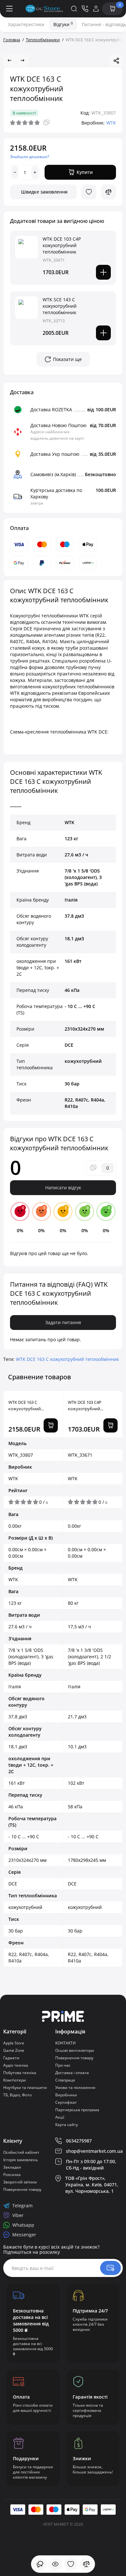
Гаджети (11, 2058)
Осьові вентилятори (75, 2050)
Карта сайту (67, 2125)
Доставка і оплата (72, 2073)
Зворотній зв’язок (20, 2182)
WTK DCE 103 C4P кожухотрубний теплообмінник (62, 245)
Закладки (12, 2167)
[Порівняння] (86, 2564)
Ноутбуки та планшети (25, 2087)
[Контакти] (85, 9)
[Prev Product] (10, 61)
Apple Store (14, 2043)
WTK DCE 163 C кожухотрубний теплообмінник (67, 1359)
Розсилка (12, 2175)
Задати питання (63, 1322)
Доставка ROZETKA (51, 409)
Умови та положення (75, 2087)
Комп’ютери (15, 2080)
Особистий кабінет (21, 2152)
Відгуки (63, 24)
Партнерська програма (77, 2110)
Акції (60, 2117)
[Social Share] (116, 61)
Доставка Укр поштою (55, 454)
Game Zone (14, 2050)
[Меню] (10, 9)
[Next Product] (23, 61)
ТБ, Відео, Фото (17, 2095)
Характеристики (26, 24)
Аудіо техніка (16, 2065)
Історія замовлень (21, 2160)
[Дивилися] (40, 2564)
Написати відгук (63, 1188)
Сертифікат (66, 2102)
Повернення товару (74, 2058)
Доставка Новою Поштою (58, 425)
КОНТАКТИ (65, 2043)
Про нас (63, 2065)
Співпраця (65, 2080)
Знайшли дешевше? (30, 157)
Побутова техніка (20, 2073)
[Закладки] (71, 2564)
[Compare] (109, 192)
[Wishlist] (89, 192)
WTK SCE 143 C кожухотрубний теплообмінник (60, 306)
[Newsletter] (110, 2268)
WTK (111, 123)
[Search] (74, 9)
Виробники (66, 2095)
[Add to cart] (103, 272)
